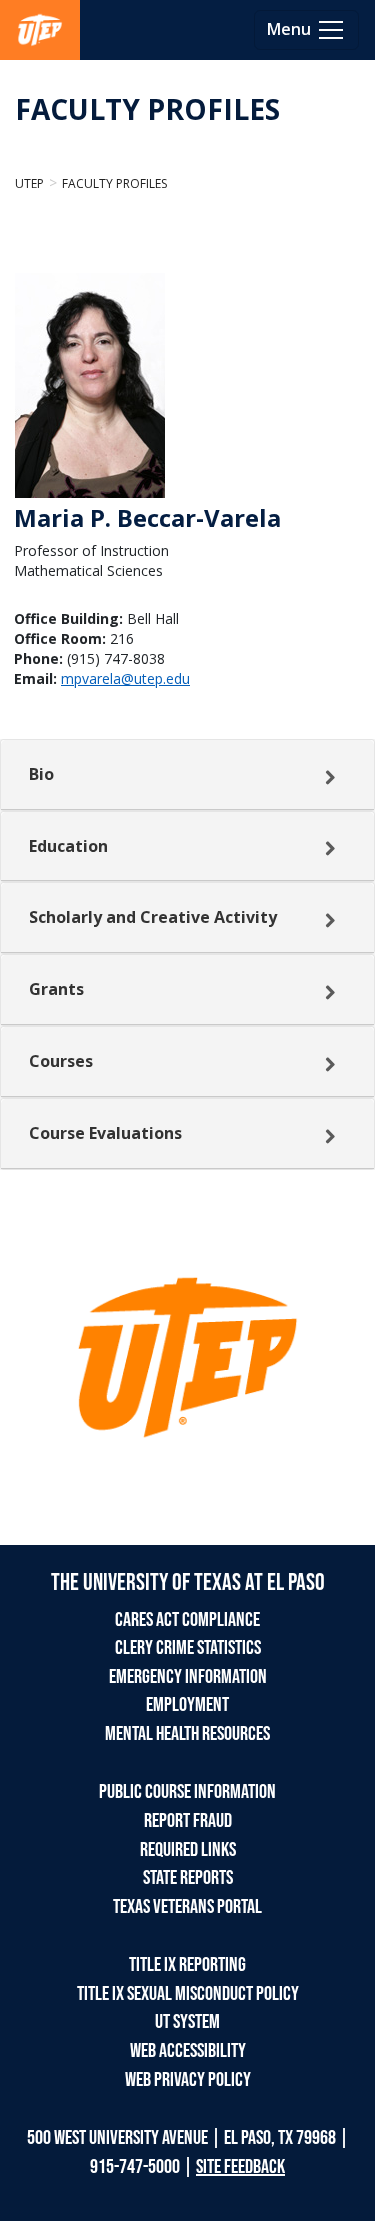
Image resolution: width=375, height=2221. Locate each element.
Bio (41, 774)
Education (68, 846)
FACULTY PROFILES (147, 109)
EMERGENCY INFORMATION (188, 1677)
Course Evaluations (105, 1133)
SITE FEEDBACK (240, 2167)
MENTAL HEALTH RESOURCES (187, 1734)
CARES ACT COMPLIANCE (187, 1620)
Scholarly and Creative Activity (153, 917)
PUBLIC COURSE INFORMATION (187, 1792)
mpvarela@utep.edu (125, 678)
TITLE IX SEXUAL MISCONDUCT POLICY (188, 1994)
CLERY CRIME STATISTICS (188, 1648)
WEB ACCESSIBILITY (188, 2051)
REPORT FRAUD (188, 1821)
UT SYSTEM (187, 2022)
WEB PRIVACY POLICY (188, 2080)
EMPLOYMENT (187, 1705)
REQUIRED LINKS (188, 1850)
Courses (61, 1061)
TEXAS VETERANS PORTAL (187, 1907)
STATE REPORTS (188, 1878)
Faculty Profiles (114, 183)
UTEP (29, 183)
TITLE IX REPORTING (187, 1965)
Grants (56, 989)
